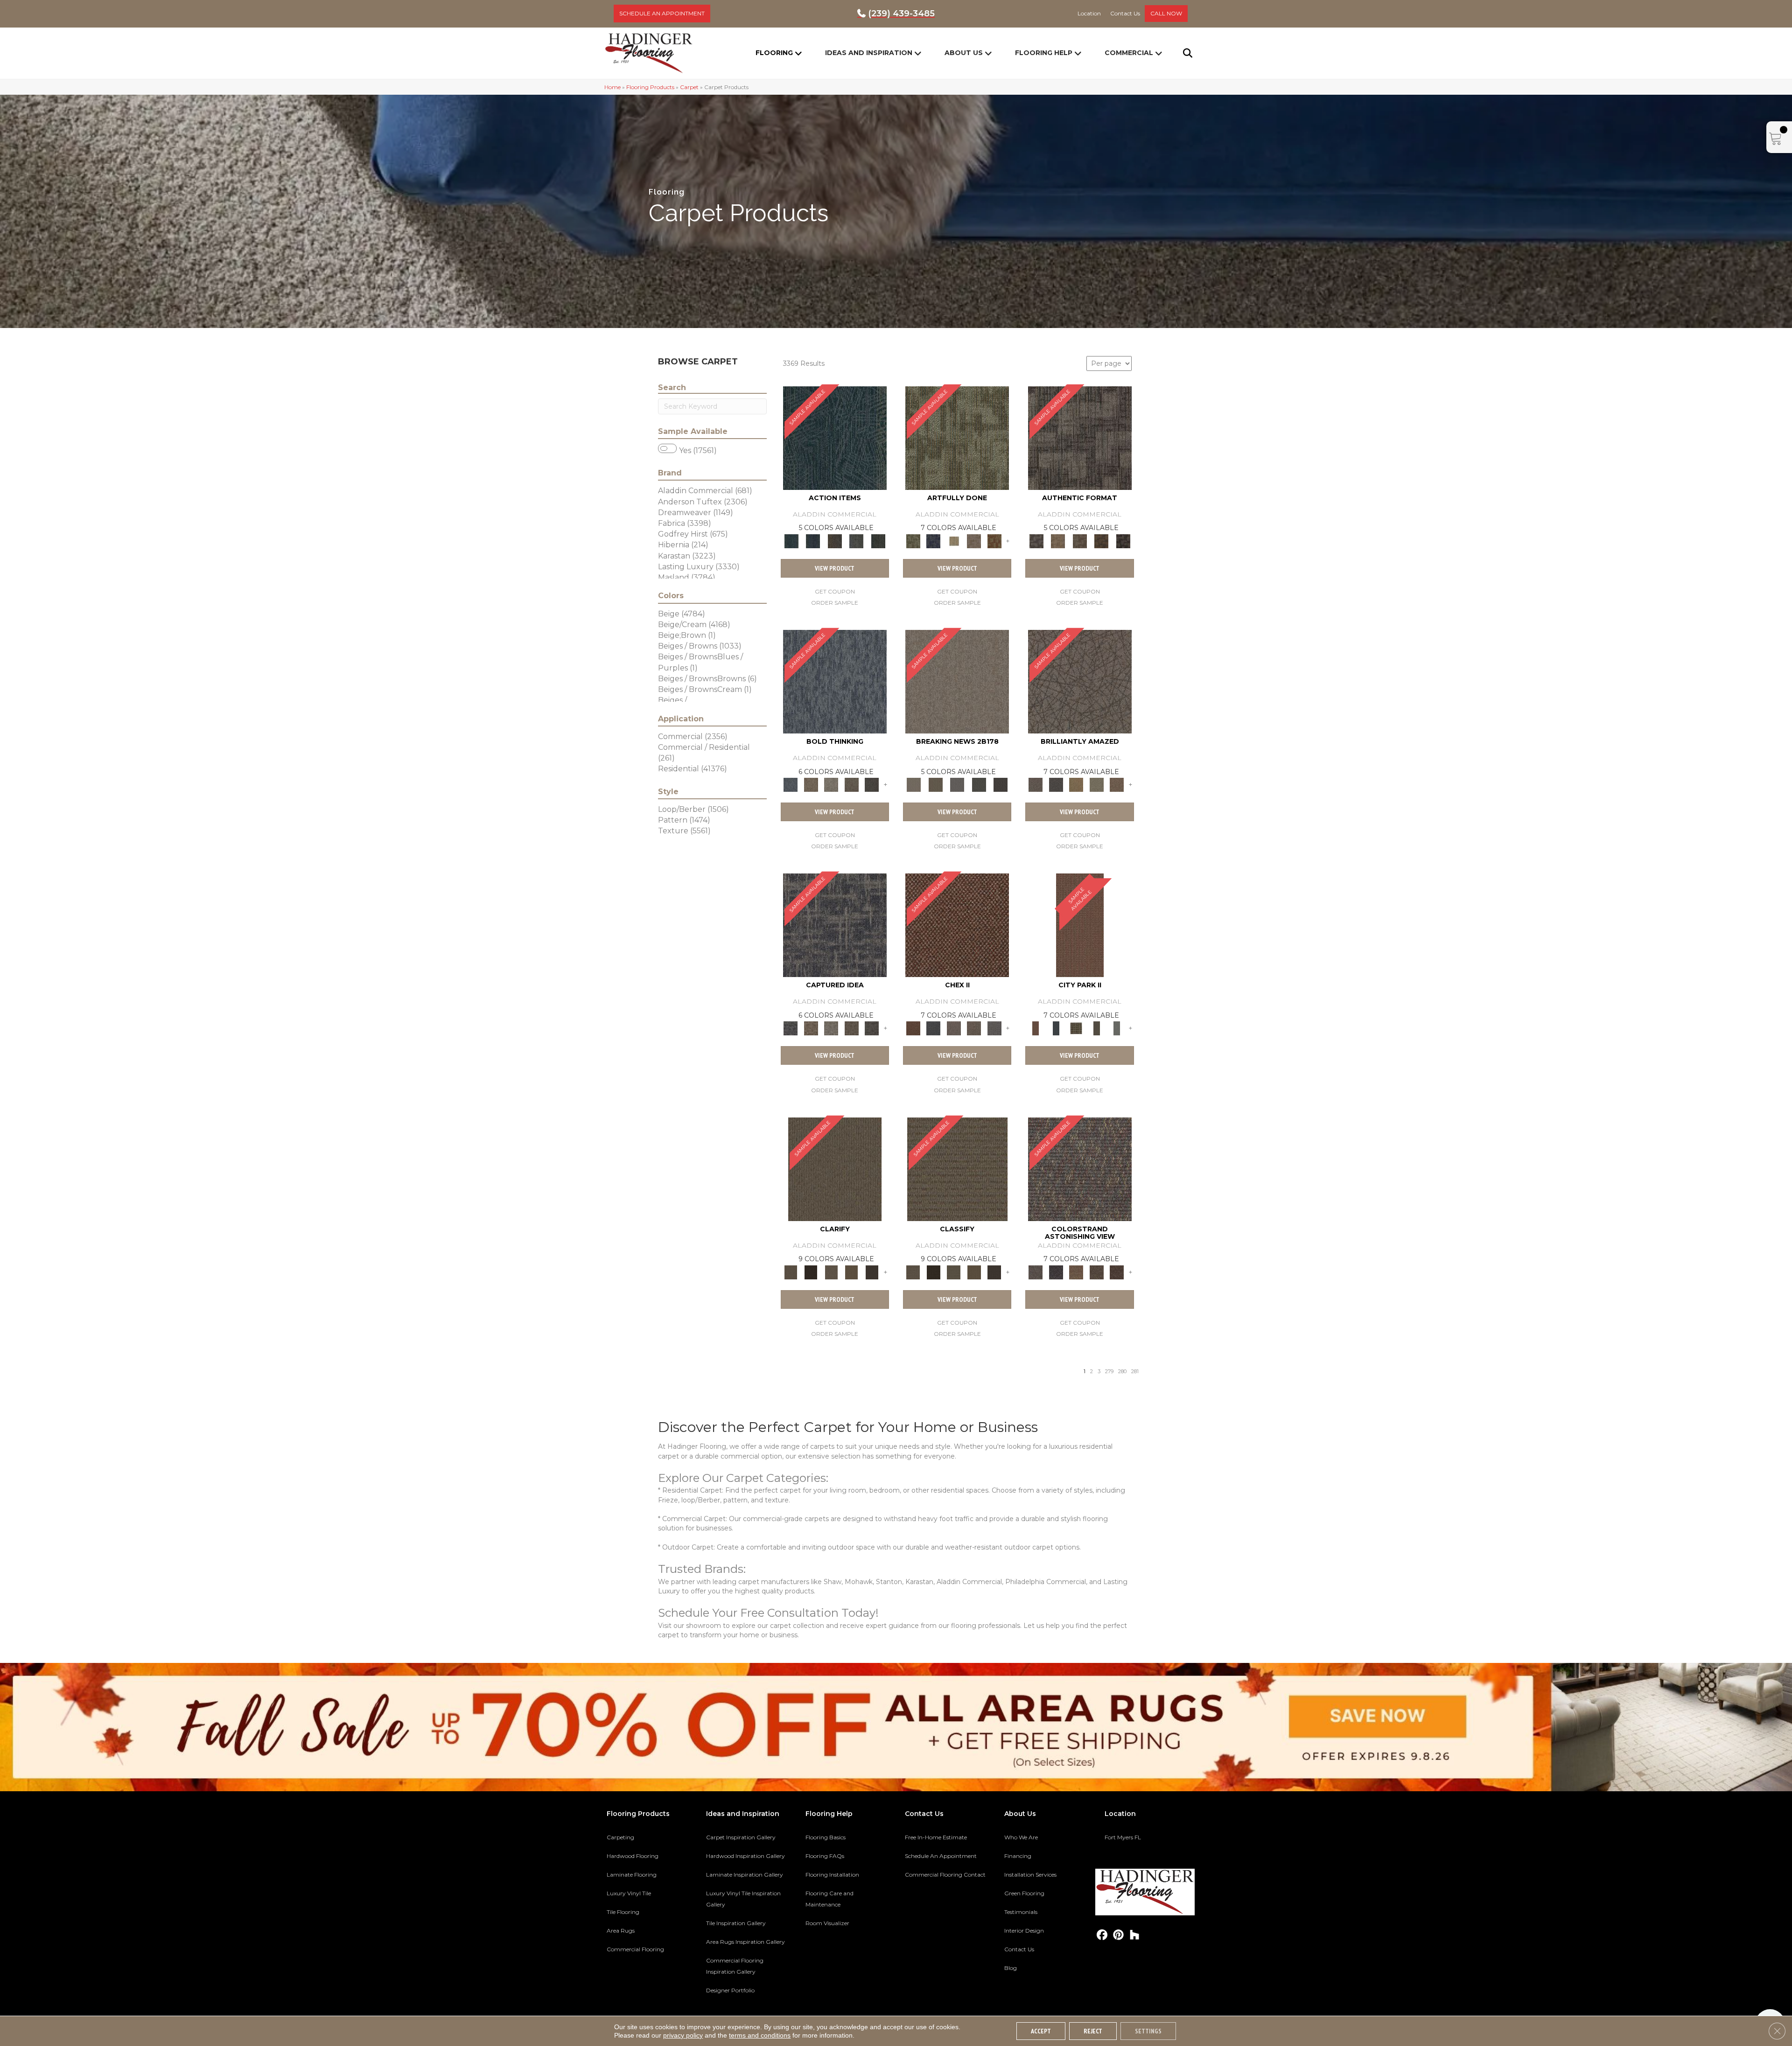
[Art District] (954, 1028)
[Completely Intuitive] (1076, 784)
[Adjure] (872, 1271)
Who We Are (1021, 1837)
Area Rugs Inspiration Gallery (745, 1942)
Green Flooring (1024, 1893)
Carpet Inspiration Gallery (741, 1837)
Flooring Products (650, 87)
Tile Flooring (623, 1912)
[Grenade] (811, 784)
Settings (1148, 2031)
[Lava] (831, 784)
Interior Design (1024, 1931)
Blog (1011, 1968)
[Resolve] (835, 1168)
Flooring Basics (826, 1837)
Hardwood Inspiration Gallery (745, 1856)
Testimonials (1021, 1912)
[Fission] (852, 784)
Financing (1018, 1856)
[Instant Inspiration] (1117, 784)
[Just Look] (1117, 1271)
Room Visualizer (827, 1923)
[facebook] (1102, 1935)
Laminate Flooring (632, 1875)
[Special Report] (935, 784)
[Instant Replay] (957, 784)
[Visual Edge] (1080, 437)
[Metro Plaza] (974, 1028)
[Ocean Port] (813, 540)
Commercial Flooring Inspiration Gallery (735, 1966)
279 (1109, 1372)
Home (612, 87)
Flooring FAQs (825, 1856)
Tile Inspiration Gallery (736, 1923)
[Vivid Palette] (994, 540)
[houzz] (1135, 1935)
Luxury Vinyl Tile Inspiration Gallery (743, 1899)
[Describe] (831, 1271)
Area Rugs (621, 1931)
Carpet (689, 87)
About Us (964, 53)
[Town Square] (994, 1028)
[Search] (1182, 53)
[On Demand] (979, 784)
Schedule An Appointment (941, 1856)
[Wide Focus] (1056, 1271)
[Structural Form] (1123, 540)
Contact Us (1019, 1949)
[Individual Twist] (1080, 540)
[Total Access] (1001, 784)
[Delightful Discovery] (957, 437)
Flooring (774, 53)
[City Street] (878, 540)
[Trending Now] (957, 681)
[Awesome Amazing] (974, 540)
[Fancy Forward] (1080, 1168)
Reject (1093, 2031)
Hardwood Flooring (633, 1856)
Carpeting (620, 1837)
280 (1122, 1372)
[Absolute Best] (1097, 1271)
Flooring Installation (832, 1875)
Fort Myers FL (1123, 1837)
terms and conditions (760, 2035)
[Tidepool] (835, 437)
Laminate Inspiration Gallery (745, 1875)
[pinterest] (1118, 1935)
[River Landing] (933, 1028)
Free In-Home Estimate (936, 1837)
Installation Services (1030, 1875)
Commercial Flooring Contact (945, 1875)
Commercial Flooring (635, 1949)
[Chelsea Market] (957, 925)
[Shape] (835, 681)
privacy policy (683, 2035)
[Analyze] (811, 1271)
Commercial (1129, 53)
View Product (835, 568)
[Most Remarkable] (933, 540)
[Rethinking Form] (1102, 540)
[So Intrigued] (1080, 681)
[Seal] (872, 784)
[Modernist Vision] (954, 540)
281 (1135, 1372)
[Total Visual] (1076, 1271)
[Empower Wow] (1097, 784)
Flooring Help (1044, 53)
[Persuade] (852, 1271)
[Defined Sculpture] (1058, 540)
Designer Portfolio (730, 1990)
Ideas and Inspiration (869, 53)
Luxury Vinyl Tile (629, 1893)
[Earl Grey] (857, 540)
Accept (1041, 2031)
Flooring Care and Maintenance (829, 1899)
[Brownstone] (835, 540)
